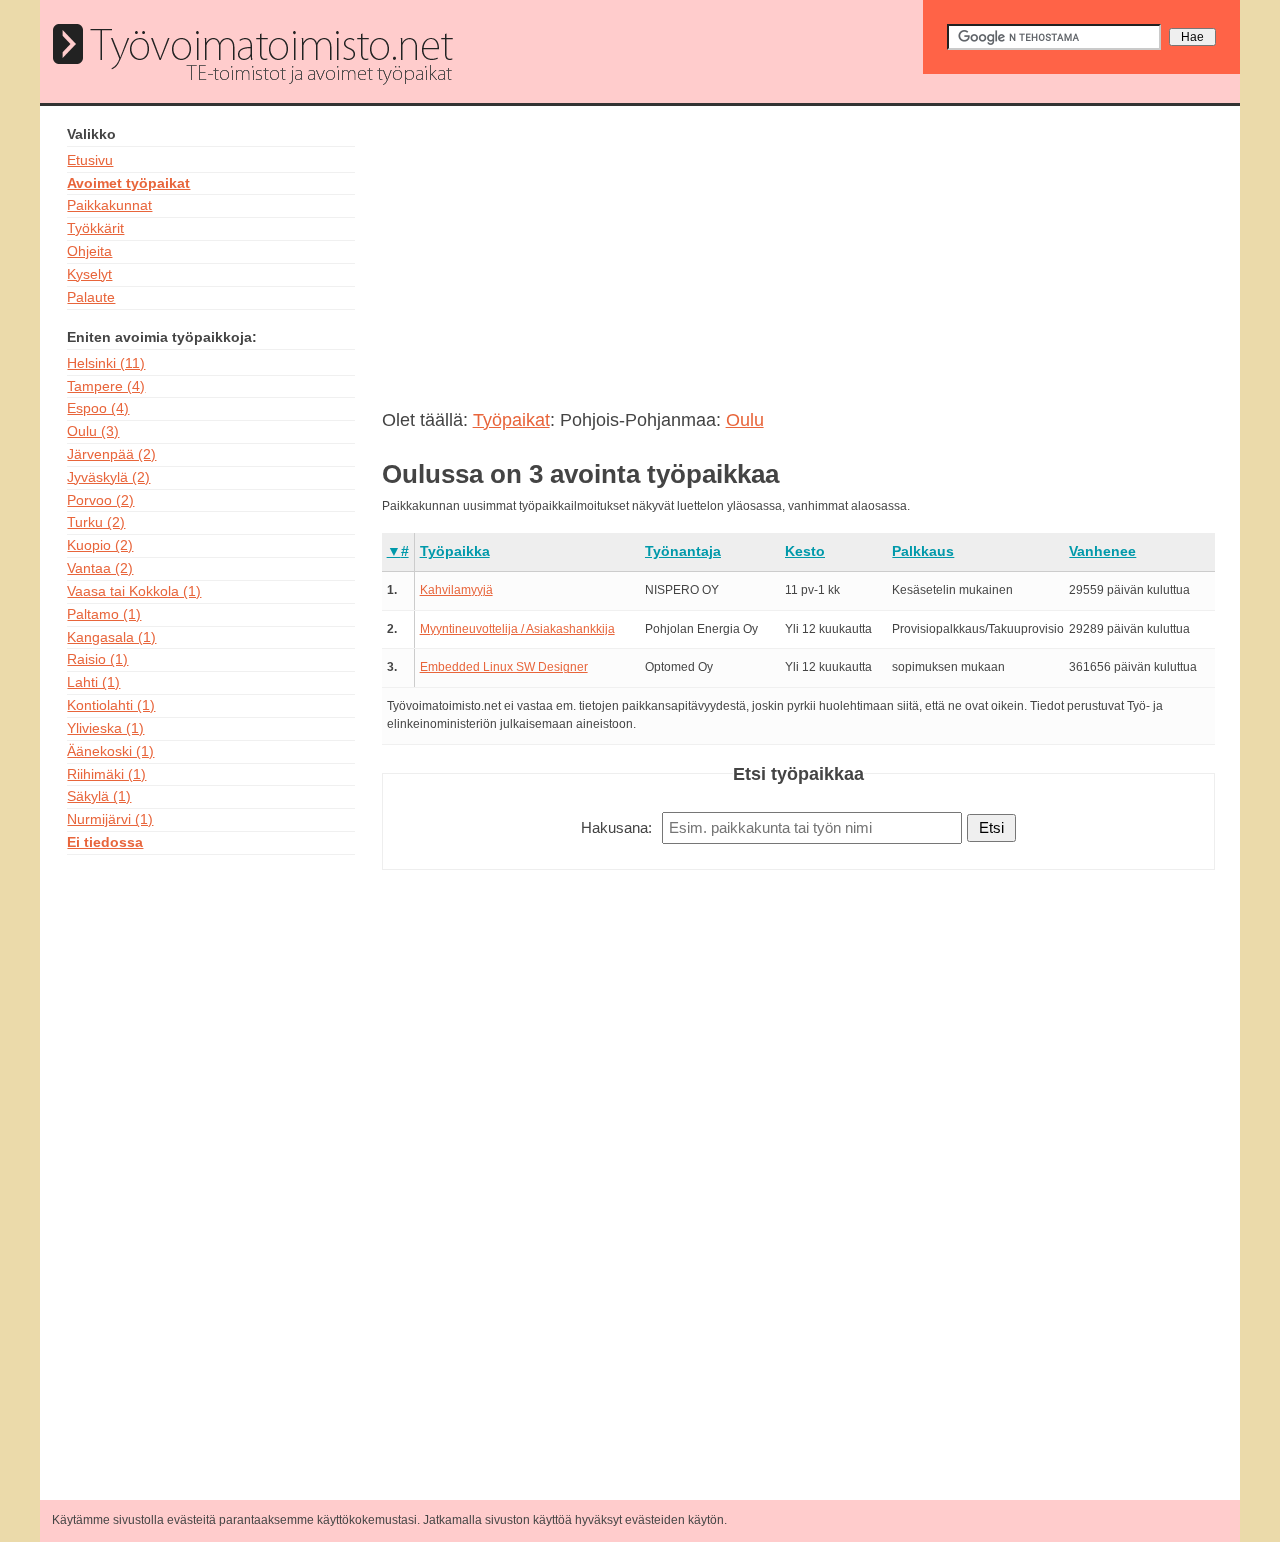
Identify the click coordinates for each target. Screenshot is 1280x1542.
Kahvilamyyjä (456, 590)
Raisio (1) (97, 659)
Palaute (91, 297)
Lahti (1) (93, 682)
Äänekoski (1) (110, 751)
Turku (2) (96, 522)
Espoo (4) (98, 408)
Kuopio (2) (100, 545)
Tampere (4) (106, 386)
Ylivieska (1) (105, 728)
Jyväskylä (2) (108, 477)
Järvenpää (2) (111, 454)
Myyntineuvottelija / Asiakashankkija (517, 629)
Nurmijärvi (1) (110, 819)
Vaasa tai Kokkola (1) (134, 591)
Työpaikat (511, 420)
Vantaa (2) (100, 568)
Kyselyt (89, 274)
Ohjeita (89, 251)
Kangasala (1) (111, 637)
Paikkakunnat (109, 205)
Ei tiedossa (105, 842)
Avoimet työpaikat (128, 183)
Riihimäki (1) (106, 774)
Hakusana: (616, 827)
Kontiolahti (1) (111, 705)
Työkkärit (95, 228)
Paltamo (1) (104, 614)
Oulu (745, 420)
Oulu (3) (93, 431)
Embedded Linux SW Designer (504, 667)
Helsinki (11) (106, 363)
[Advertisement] (212, 1169)
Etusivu (90, 160)
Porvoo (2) (100, 500)
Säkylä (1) (99, 796)
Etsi (991, 827)
